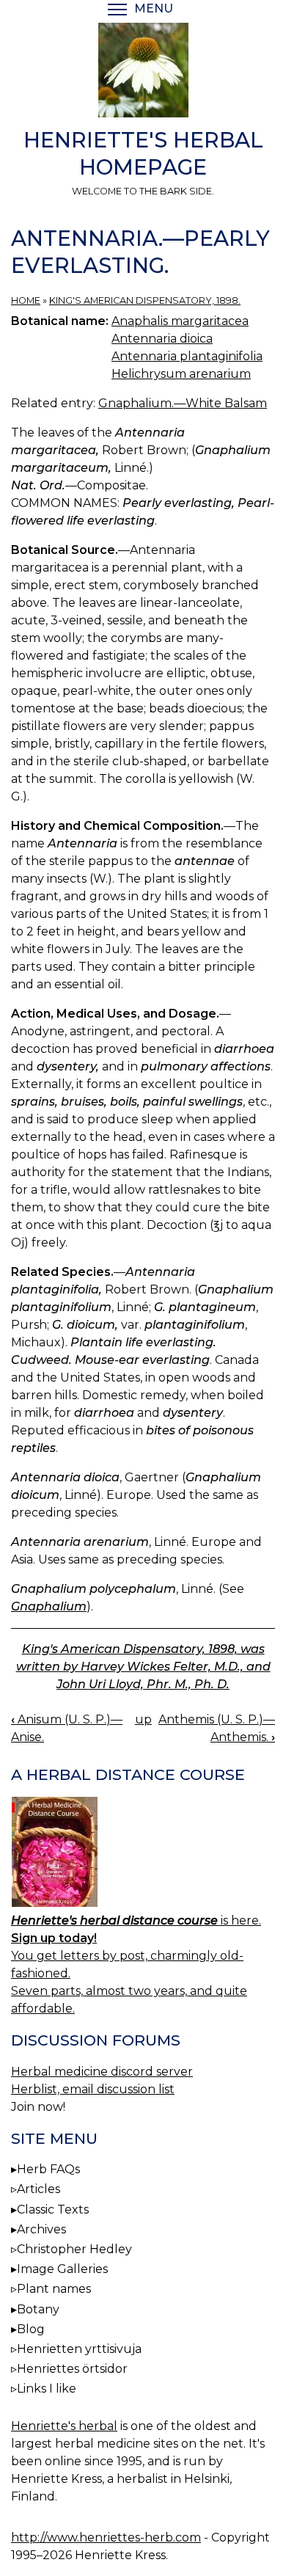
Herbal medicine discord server (102, 2072)
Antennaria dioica (162, 339)
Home (26, 300)
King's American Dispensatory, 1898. (145, 300)
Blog (31, 2329)
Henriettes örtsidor (72, 2369)
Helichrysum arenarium (181, 374)
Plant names (54, 2289)
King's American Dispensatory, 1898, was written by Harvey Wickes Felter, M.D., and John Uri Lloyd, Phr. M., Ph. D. (143, 1667)
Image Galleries (62, 2269)
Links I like (47, 2389)
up (143, 1719)
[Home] (143, 73)
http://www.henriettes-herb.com (106, 2537)
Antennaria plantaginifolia (187, 356)
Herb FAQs (48, 2169)
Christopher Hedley (74, 2249)
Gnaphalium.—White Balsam (183, 403)
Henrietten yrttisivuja (79, 2349)
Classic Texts (53, 2210)
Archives (41, 2229)
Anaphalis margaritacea (180, 321)
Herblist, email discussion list (93, 2089)
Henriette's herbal (64, 2426)
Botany (38, 2309)
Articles (38, 2189)
